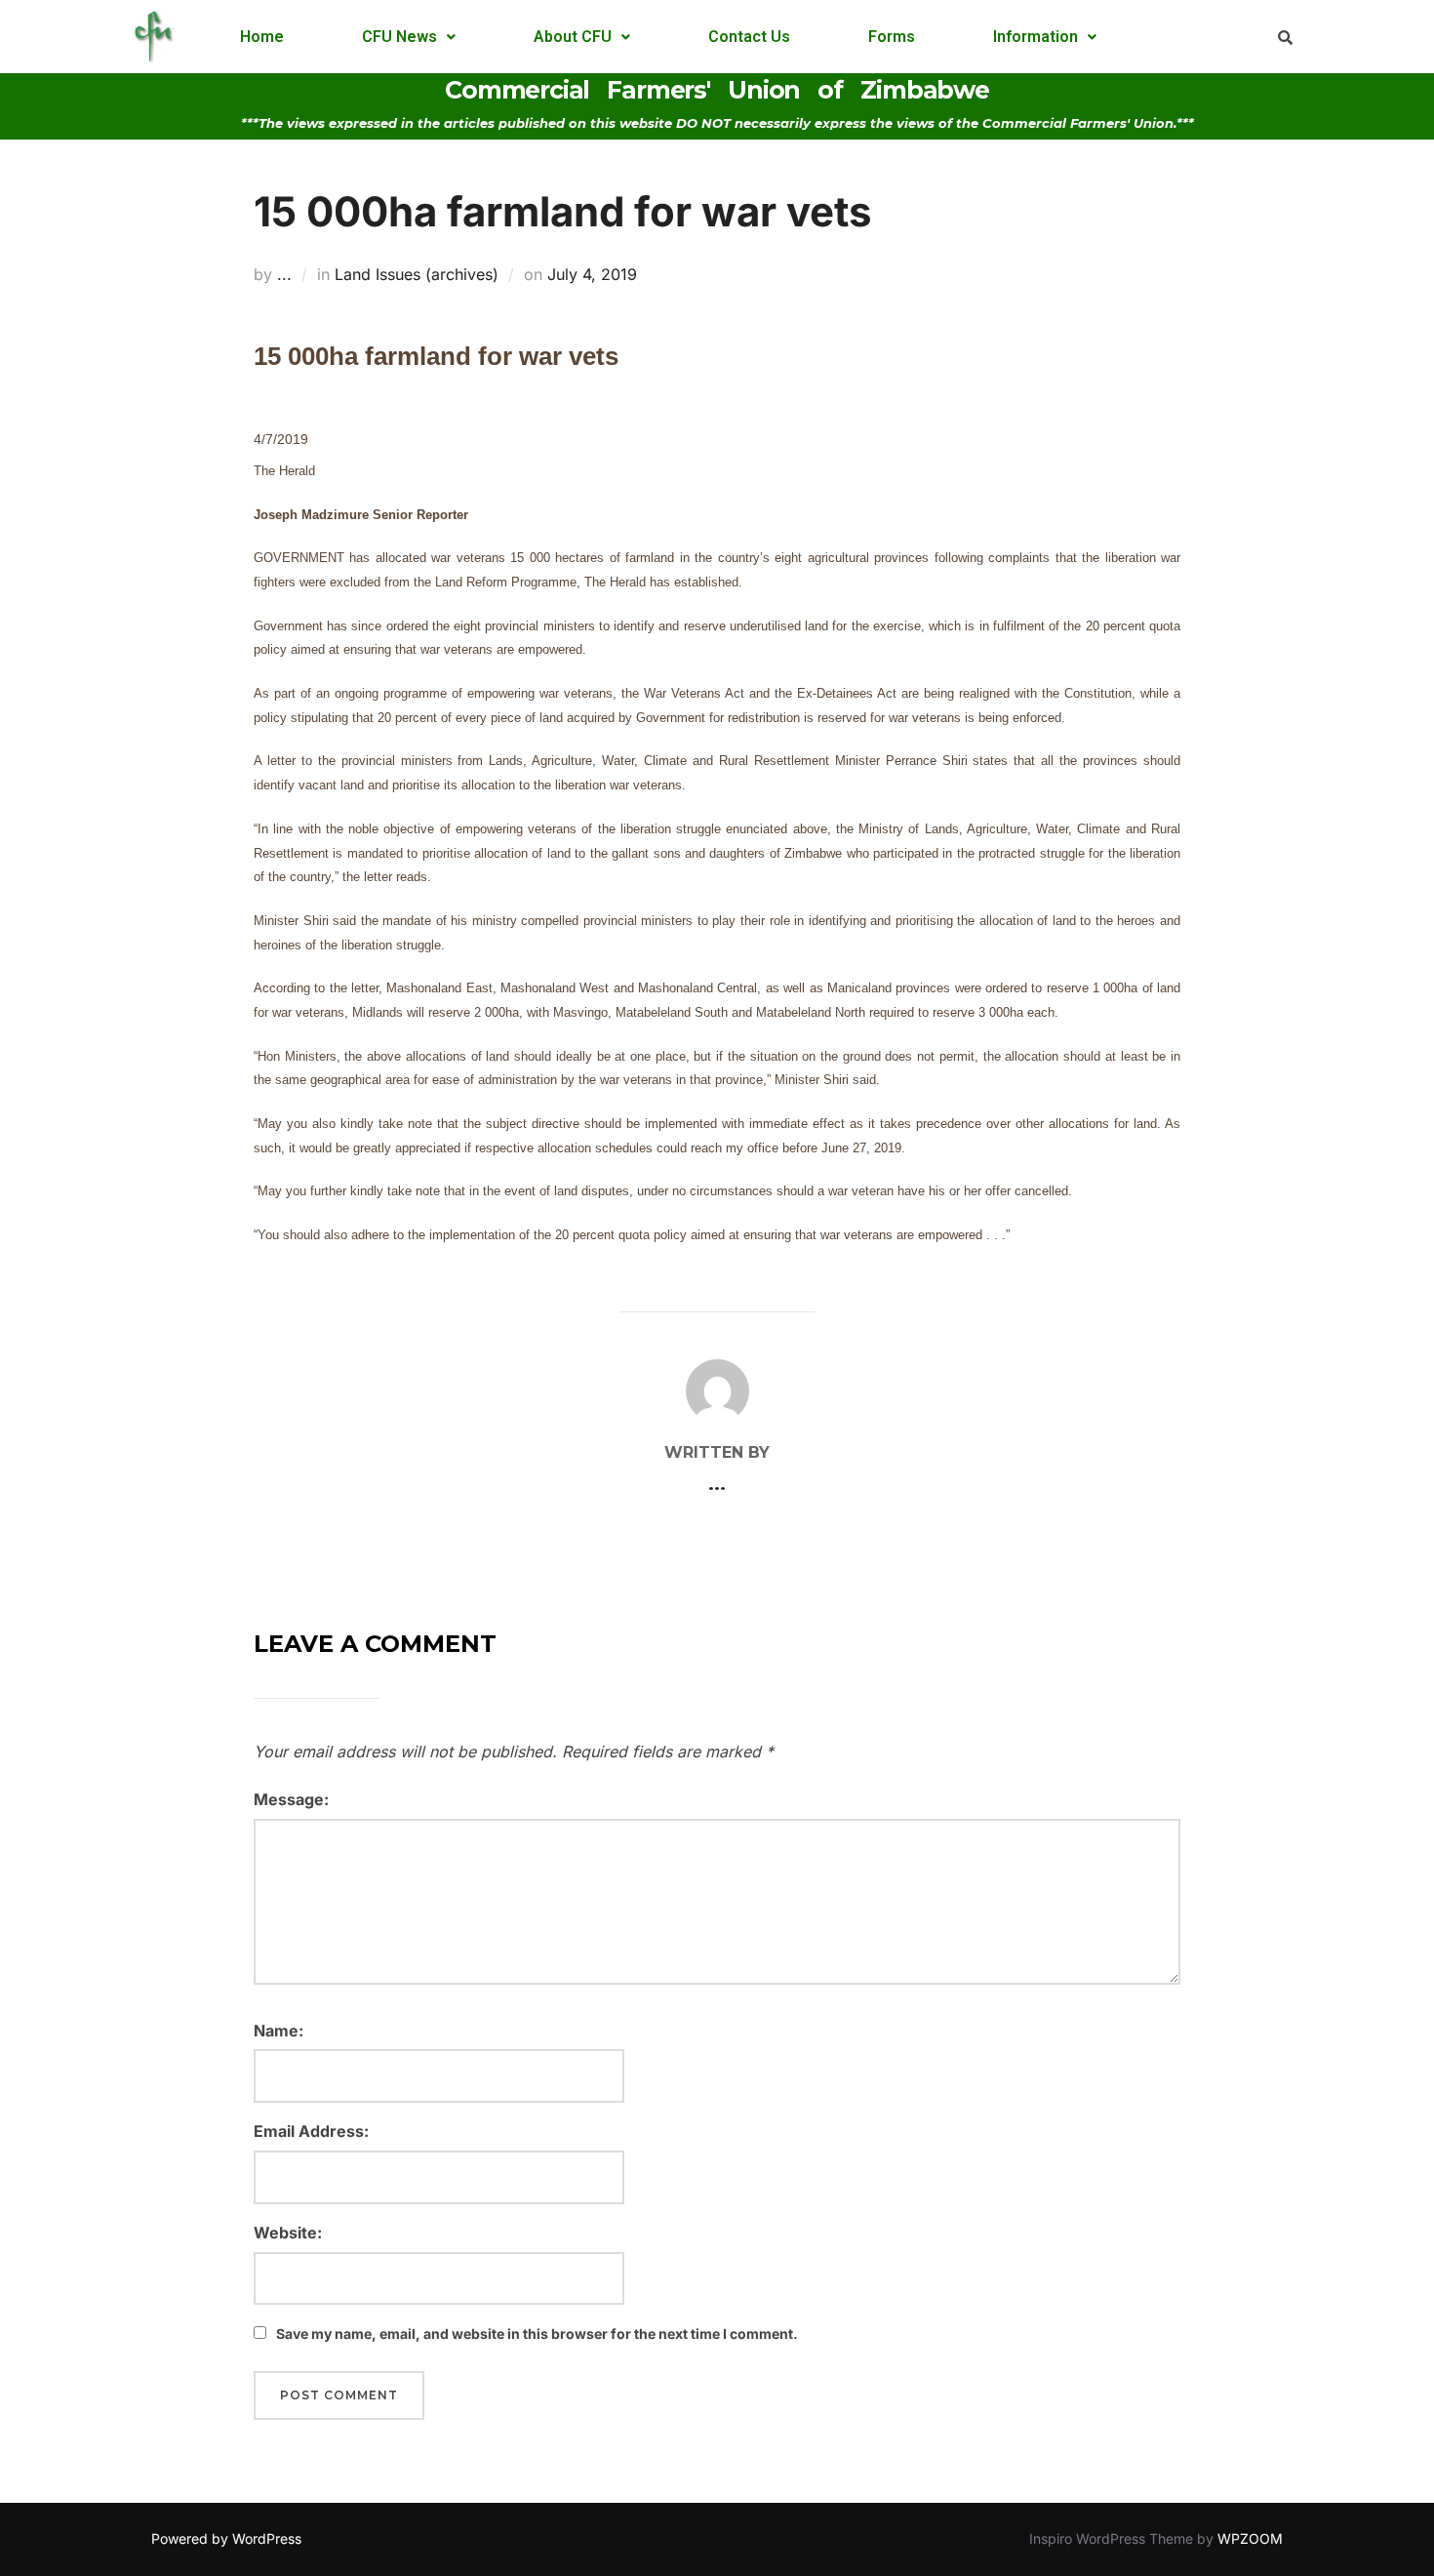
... (284, 274)
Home (262, 37)
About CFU (573, 37)
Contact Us (749, 37)
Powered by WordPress (226, 2538)
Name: (279, 2031)
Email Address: (311, 2131)
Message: (291, 1799)
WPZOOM (1250, 2538)
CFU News (399, 37)
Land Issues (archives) (417, 274)
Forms (892, 37)
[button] (409, 37)
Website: (288, 2233)
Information (1036, 37)
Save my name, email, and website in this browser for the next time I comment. (537, 2334)
